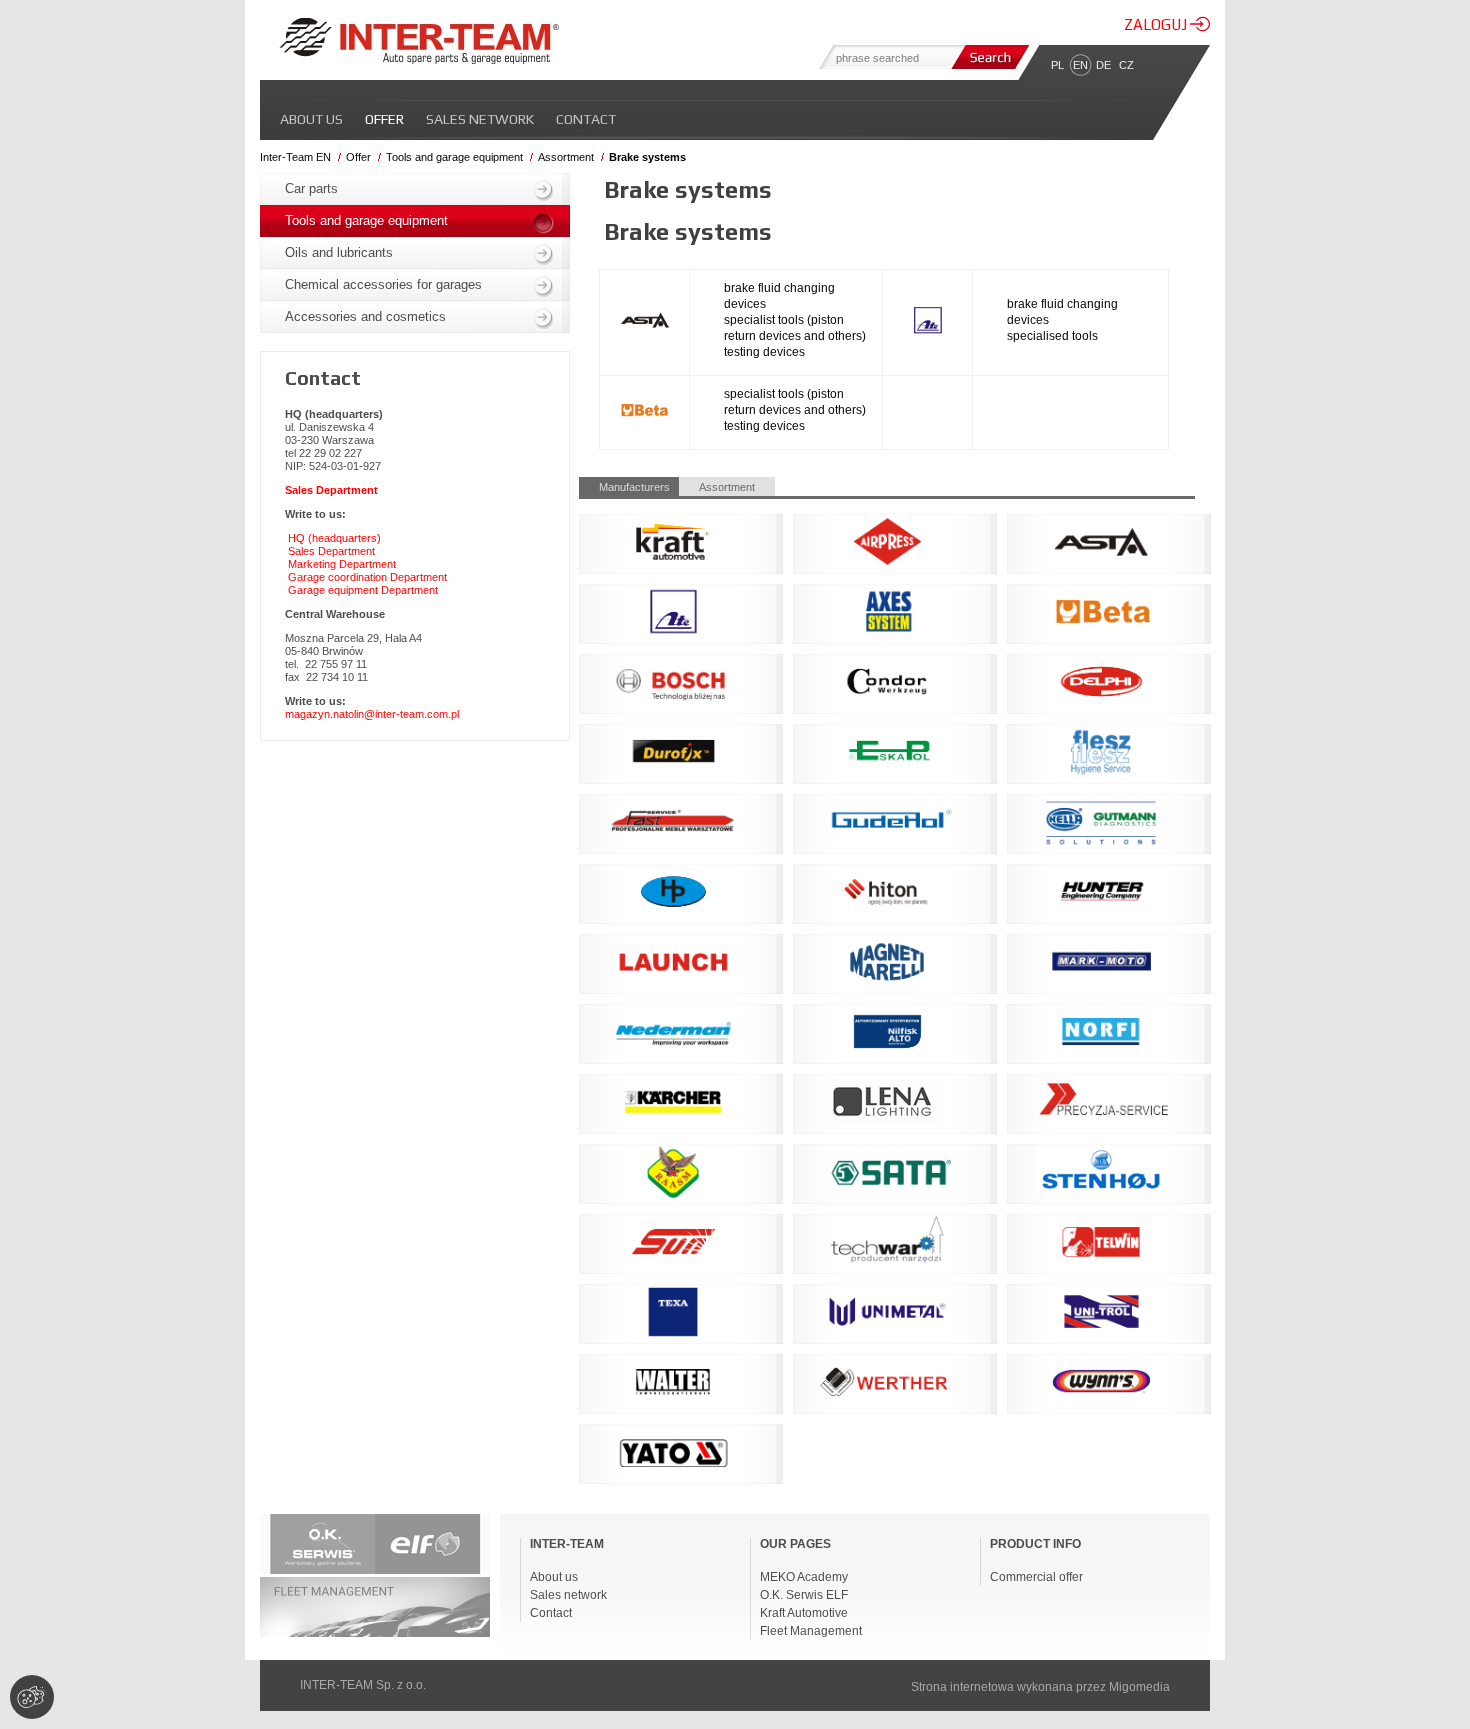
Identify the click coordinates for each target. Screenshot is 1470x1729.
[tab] (629, 486)
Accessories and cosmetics (365, 316)
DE (1103, 65)
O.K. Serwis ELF (804, 1595)
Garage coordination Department (367, 577)
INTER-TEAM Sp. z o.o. (363, 1685)
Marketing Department (342, 564)
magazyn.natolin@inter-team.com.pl (372, 714)
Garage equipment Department (363, 590)
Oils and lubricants (339, 252)
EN (1080, 65)
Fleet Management (811, 1631)
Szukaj (988, 57)
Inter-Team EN (295, 157)
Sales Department (331, 551)
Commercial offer (1036, 1577)
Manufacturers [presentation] (634, 487)
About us (311, 119)
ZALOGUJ (1157, 24)
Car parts (311, 188)
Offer (384, 119)
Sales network (480, 119)
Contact (586, 119)
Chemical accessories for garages (383, 284)
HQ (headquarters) (334, 538)
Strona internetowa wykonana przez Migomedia (1040, 1687)
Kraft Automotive (804, 1613)
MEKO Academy (804, 1577)
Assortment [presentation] (727, 487)
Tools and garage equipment (454, 157)
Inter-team (419, 41)
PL (1057, 65)
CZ (1126, 65)
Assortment (566, 157)
